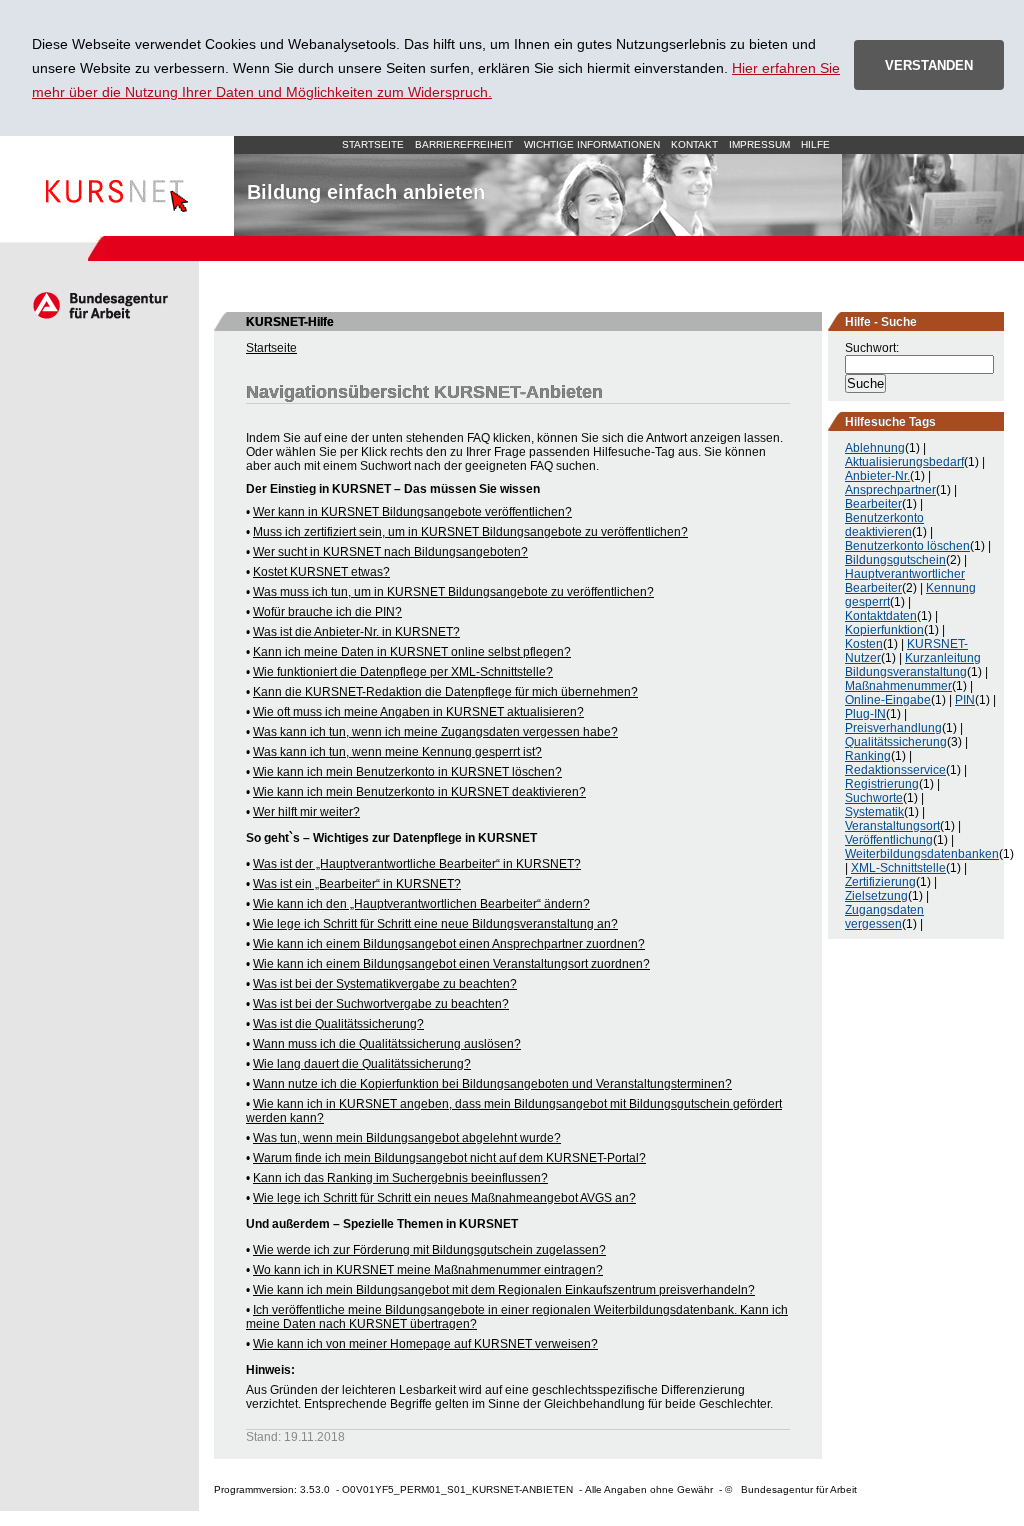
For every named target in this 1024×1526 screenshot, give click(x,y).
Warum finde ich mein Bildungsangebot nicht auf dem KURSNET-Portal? (449, 1158)
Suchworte (874, 798)
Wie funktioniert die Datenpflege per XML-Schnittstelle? (403, 672)
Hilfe (815, 144)
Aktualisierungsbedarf (904, 462)
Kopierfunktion (884, 630)
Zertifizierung (880, 882)
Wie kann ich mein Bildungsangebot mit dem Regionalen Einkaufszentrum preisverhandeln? (504, 1290)
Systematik (874, 812)
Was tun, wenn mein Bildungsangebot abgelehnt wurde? (407, 1138)
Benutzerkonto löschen (907, 546)
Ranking (868, 756)
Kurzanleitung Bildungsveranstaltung (913, 665)
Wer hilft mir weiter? (306, 812)
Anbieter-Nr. (877, 476)
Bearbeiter (873, 504)
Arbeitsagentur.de (99, 305)
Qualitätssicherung (896, 742)
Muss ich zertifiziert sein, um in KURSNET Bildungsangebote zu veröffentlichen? (470, 532)
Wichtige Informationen (592, 144)
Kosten (864, 644)
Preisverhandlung (893, 728)
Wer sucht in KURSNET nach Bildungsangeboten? (390, 552)
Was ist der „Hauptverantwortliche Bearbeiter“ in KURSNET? (417, 864)
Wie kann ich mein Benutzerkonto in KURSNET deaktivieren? (419, 792)
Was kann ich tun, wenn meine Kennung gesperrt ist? (397, 752)
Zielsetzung (876, 896)
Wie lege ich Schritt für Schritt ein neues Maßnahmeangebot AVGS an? (444, 1198)
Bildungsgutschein (895, 560)
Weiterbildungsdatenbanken (922, 854)
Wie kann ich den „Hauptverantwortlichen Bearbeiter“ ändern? (421, 904)
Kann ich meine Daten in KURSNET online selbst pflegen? (412, 652)
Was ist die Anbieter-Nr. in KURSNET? (356, 632)
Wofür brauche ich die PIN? (327, 612)
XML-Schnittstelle (898, 868)
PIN (965, 700)
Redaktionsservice (895, 770)
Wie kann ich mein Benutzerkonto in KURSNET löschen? (407, 772)
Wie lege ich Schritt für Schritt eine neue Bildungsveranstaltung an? (435, 924)
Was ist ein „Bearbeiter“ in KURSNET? (357, 884)
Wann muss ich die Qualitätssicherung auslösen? (387, 1044)
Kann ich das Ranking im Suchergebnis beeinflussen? (400, 1178)
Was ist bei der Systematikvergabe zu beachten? (385, 984)
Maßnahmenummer (898, 686)
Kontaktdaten (881, 616)
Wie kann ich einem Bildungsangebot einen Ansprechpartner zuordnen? (449, 944)
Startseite (117, 186)
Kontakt (694, 144)
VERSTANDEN (929, 65)
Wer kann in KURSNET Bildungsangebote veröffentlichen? (412, 512)
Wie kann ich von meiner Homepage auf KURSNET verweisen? (425, 1344)
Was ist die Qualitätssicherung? (338, 1024)
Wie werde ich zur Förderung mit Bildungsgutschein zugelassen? (429, 1250)
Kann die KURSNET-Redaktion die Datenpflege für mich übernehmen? (445, 692)
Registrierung (882, 784)
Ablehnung (875, 448)
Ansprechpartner (890, 490)
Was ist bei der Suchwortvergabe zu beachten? (381, 1004)
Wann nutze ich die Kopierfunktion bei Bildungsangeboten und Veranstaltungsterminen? (492, 1084)
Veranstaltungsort (892, 826)
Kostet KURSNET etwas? (321, 572)
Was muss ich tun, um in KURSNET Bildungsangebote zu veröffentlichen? (453, 592)
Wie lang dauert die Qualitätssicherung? (362, 1064)
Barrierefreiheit (464, 144)
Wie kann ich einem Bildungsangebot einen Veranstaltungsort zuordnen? (451, 964)
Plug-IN (865, 714)
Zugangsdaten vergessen (884, 917)
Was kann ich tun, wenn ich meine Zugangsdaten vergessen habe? (435, 732)
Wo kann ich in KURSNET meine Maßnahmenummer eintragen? (428, 1270)
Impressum (759, 144)
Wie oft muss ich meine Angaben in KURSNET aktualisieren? (418, 712)
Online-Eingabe (888, 700)
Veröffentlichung (889, 840)
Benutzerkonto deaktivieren (884, 525)
